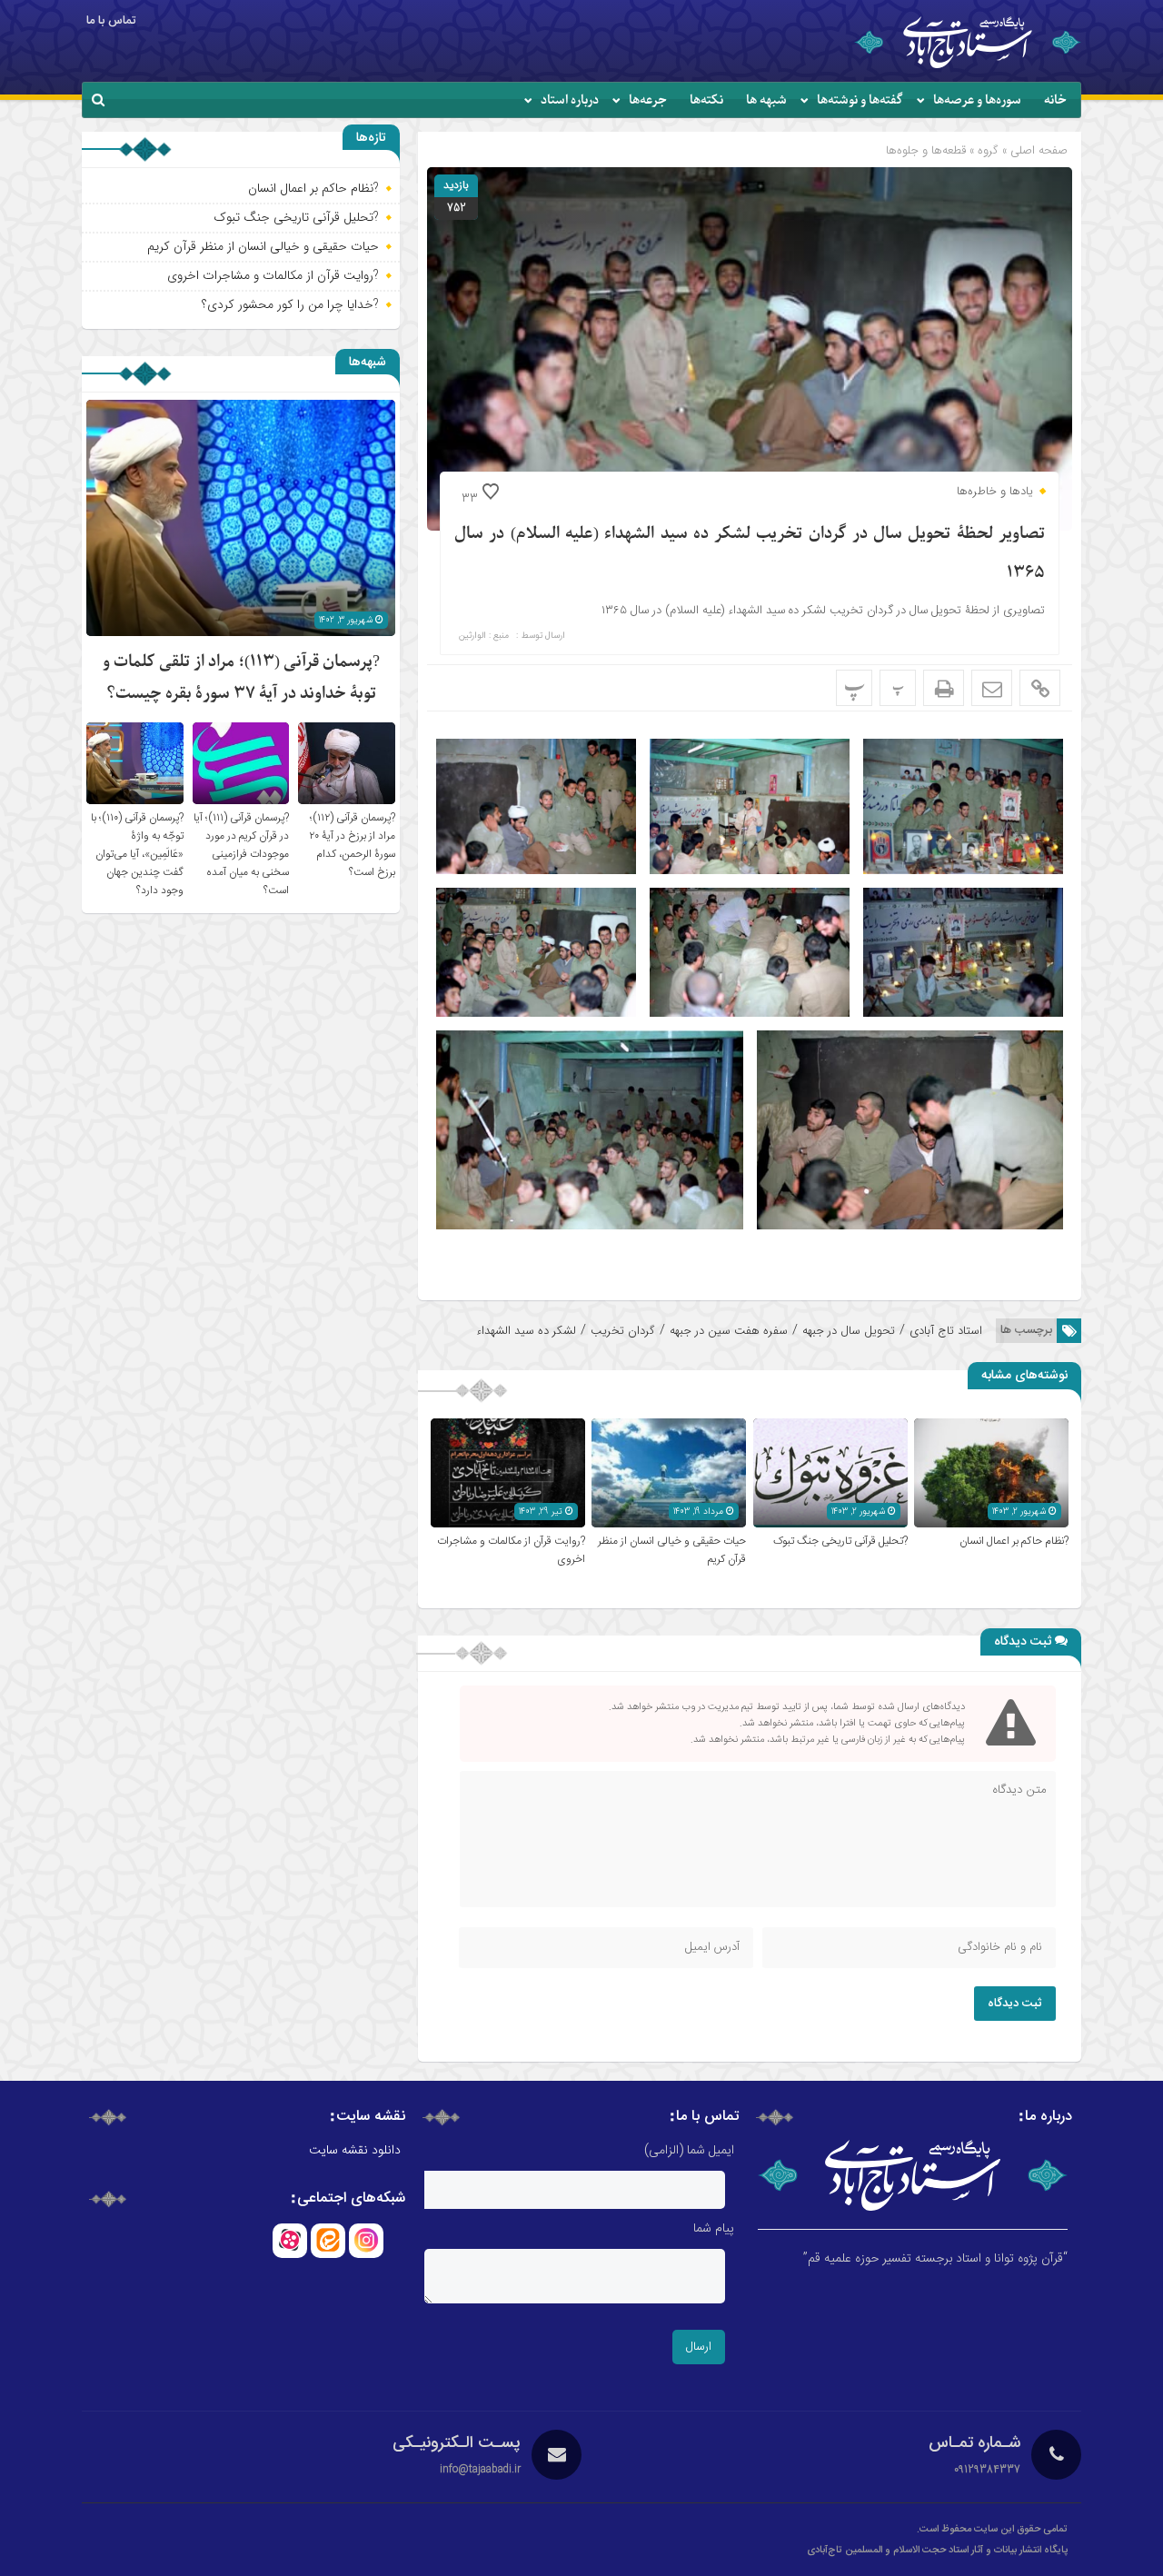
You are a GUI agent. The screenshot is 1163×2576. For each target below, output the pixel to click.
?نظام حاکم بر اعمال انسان (1014, 1541)
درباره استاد (570, 100)
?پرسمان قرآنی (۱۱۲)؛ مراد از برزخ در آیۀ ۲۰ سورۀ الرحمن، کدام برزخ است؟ (352, 845)
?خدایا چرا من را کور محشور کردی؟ (290, 304)
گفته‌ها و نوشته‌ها (860, 100)
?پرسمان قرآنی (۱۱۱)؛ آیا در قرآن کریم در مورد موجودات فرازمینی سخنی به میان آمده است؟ (241, 854)
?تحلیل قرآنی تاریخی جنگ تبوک (840, 1541)
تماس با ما (111, 21)
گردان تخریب (623, 1331)
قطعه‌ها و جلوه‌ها (926, 150)
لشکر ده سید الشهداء (526, 1331)
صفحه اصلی (1037, 150)
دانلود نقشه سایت (355, 2151)
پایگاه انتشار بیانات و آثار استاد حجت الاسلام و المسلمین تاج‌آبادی (937, 2551)
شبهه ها (766, 100)
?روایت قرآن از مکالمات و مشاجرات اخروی (273, 275)
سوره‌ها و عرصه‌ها (977, 100)
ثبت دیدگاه (1015, 2004)
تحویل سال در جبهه (849, 1331)
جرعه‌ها (648, 100)
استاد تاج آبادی (946, 1331)
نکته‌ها (706, 100)
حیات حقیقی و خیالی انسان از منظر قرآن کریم (263, 246)
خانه (1055, 100)
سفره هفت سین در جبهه (729, 1331)
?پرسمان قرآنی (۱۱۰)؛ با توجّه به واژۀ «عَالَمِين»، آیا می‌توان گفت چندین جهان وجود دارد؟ (137, 854)
